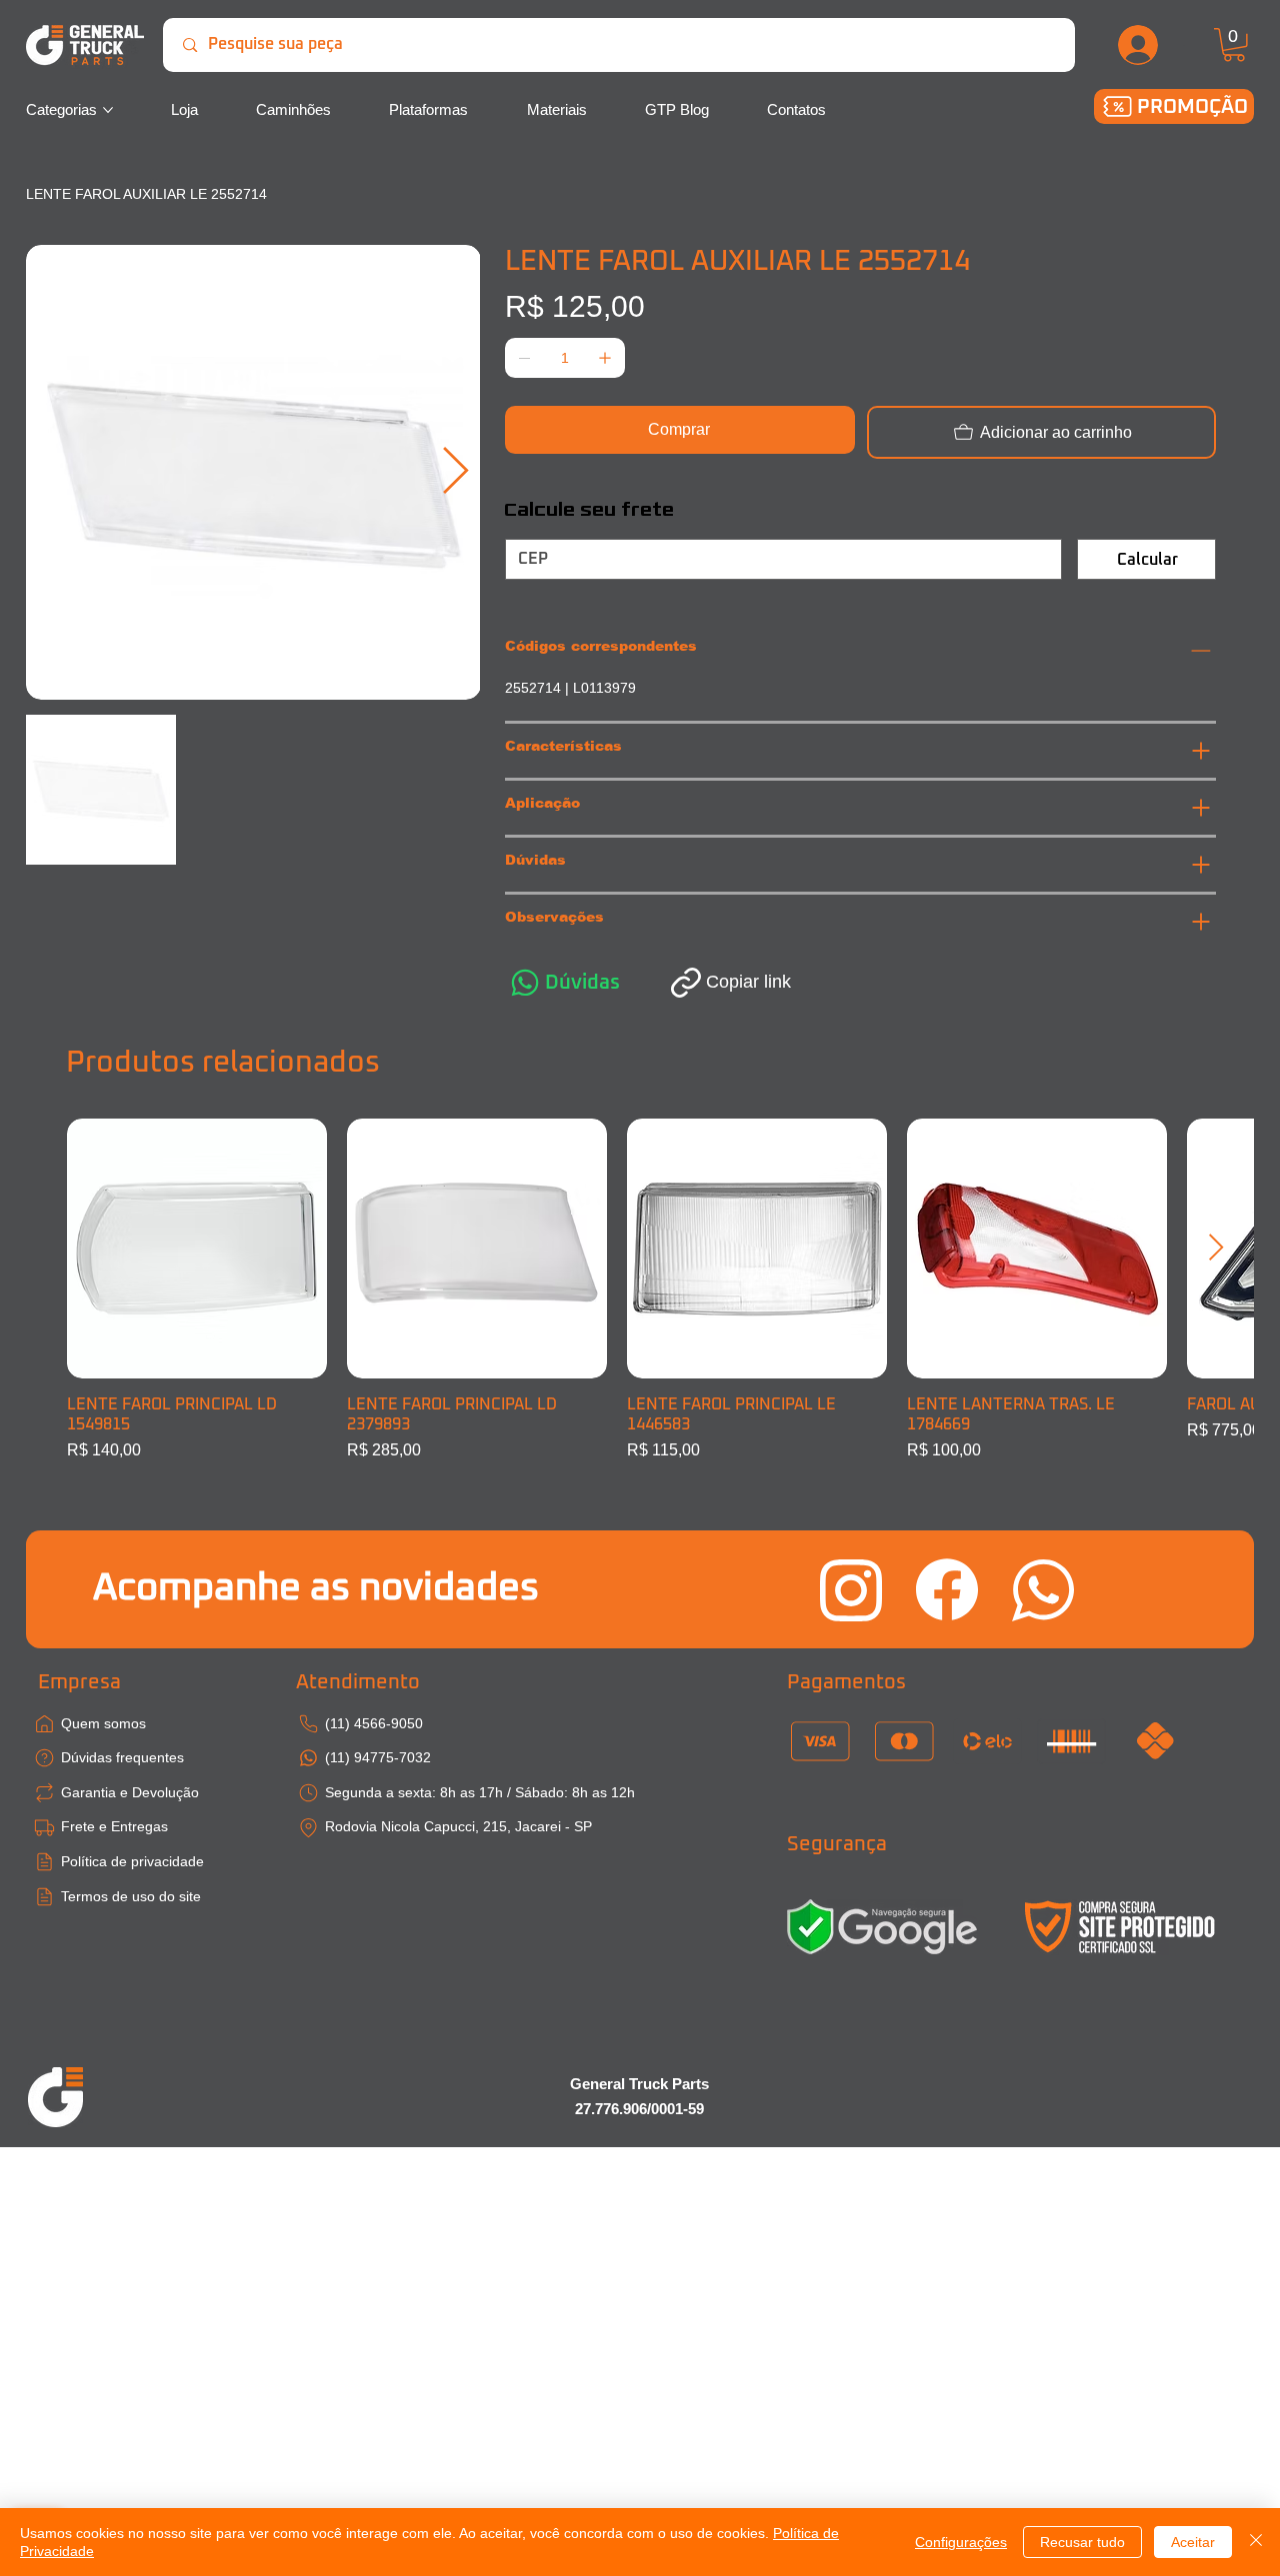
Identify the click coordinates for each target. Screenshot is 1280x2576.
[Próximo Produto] (1216, 1247)
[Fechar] (1256, 2542)
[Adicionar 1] (605, 358)
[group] (640, 1290)
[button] (1234, 45)
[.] (1139, 45)
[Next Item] (456, 472)
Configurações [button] (961, 2542)
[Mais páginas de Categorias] (108, 110)
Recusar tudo (1082, 2542)
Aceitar (1193, 2542)
